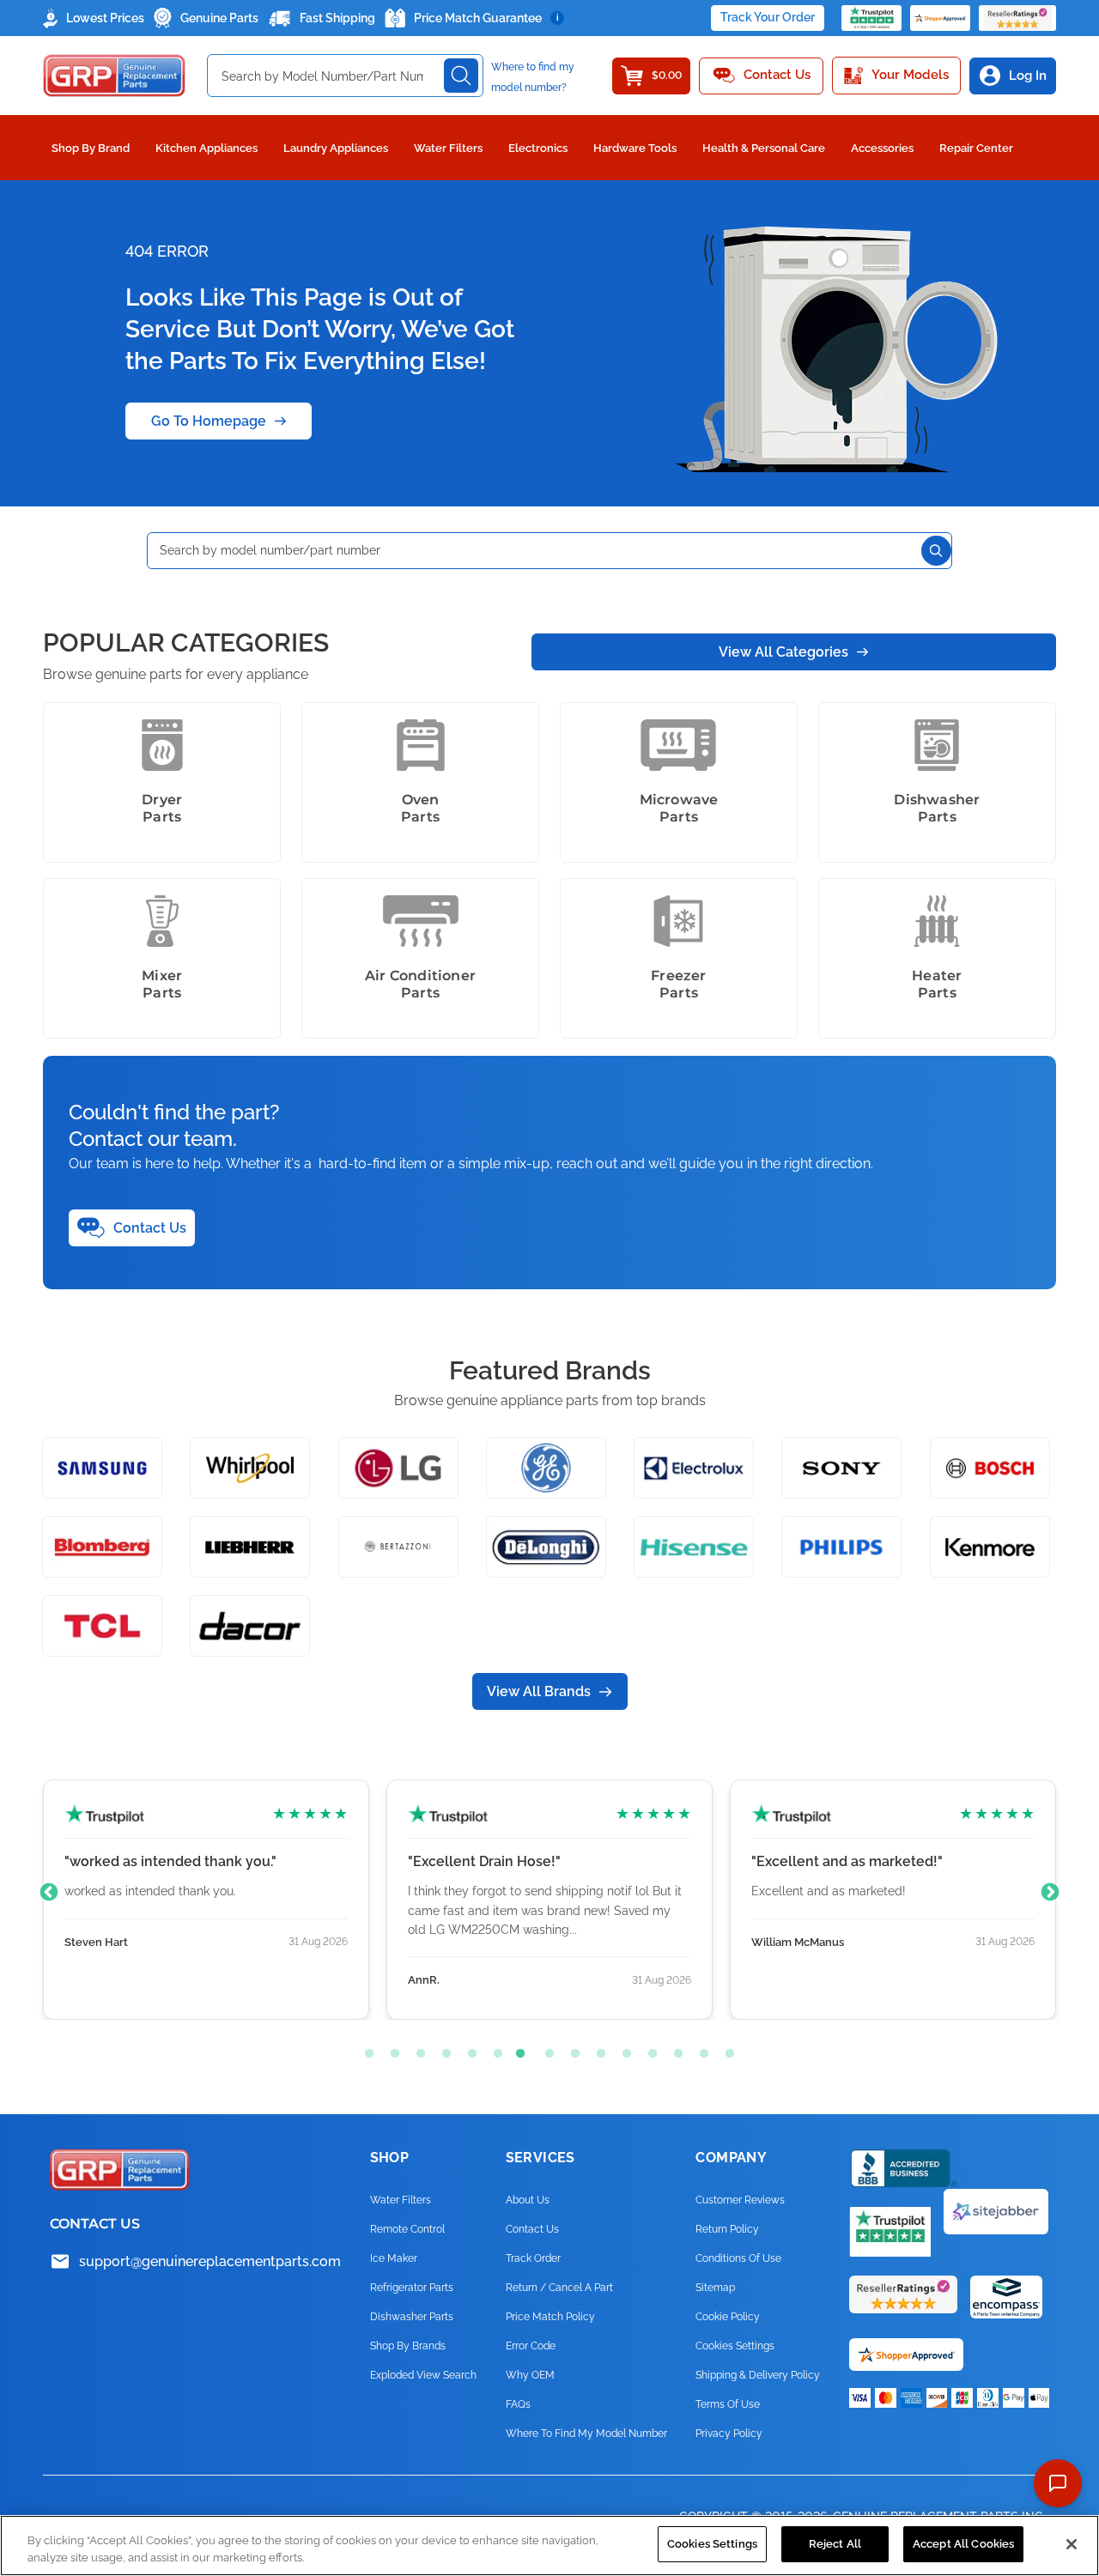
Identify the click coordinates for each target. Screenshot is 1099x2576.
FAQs (518, 2404)
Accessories (882, 148)
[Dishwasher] (937, 745)
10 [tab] (597, 2050)
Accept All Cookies (963, 2544)
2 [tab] (391, 2050)
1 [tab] (365, 2050)
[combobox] (345, 76)
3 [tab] (416, 2050)
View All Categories (783, 652)
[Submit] (461, 76)
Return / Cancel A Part (559, 2288)
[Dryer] (162, 745)
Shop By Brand (91, 148)
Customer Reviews (740, 2200)
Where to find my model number (586, 2434)
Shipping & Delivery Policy (758, 2375)
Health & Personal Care (764, 148)
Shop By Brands (408, 2346)
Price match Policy (550, 2317)
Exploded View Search (423, 2375)
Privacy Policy (729, 2434)
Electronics (538, 148)
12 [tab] (648, 2050)
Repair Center (976, 148)
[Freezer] (679, 921)
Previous (49, 1893)
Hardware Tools (635, 148)
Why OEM (530, 2375)
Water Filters (448, 148)
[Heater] (937, 921)
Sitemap (715, 2288)
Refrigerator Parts (412, 2288)
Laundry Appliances (336, 148)
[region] (549, 2546)
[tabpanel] (206, 1900)
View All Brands (539, 1691)
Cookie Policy (728, 2317)
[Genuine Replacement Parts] (114, 76)
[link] (1063, 2432)
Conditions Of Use (738, 2258)
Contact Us (532, 2229)
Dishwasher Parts (412, 2317)
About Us (528, 2200)
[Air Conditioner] (420, 921)
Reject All (835, 2544)
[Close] (1072, 2544)
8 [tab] (545, 2050)
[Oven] (420, 745)
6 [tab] (494, 2050)
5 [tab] (468, 2050)
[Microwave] (679, 745)
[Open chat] (1058, 2483)
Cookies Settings (712, 2544)
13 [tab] (674, 2050)
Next (1050, 1893)
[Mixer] (162, 921)
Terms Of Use (728, 2404)
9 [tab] (571, 2050)
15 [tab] (726, 2050)
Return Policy (727, 2229)
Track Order (533, 2258)
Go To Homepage (209, 421)
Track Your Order (768, 17)
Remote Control (407, 2229)
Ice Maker (394, 2258)
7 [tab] (519, 2050)
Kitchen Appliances (206, 148)
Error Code (531, 2346)
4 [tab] (442, 2050)
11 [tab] (622, 2050)
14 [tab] (700, 2050)
